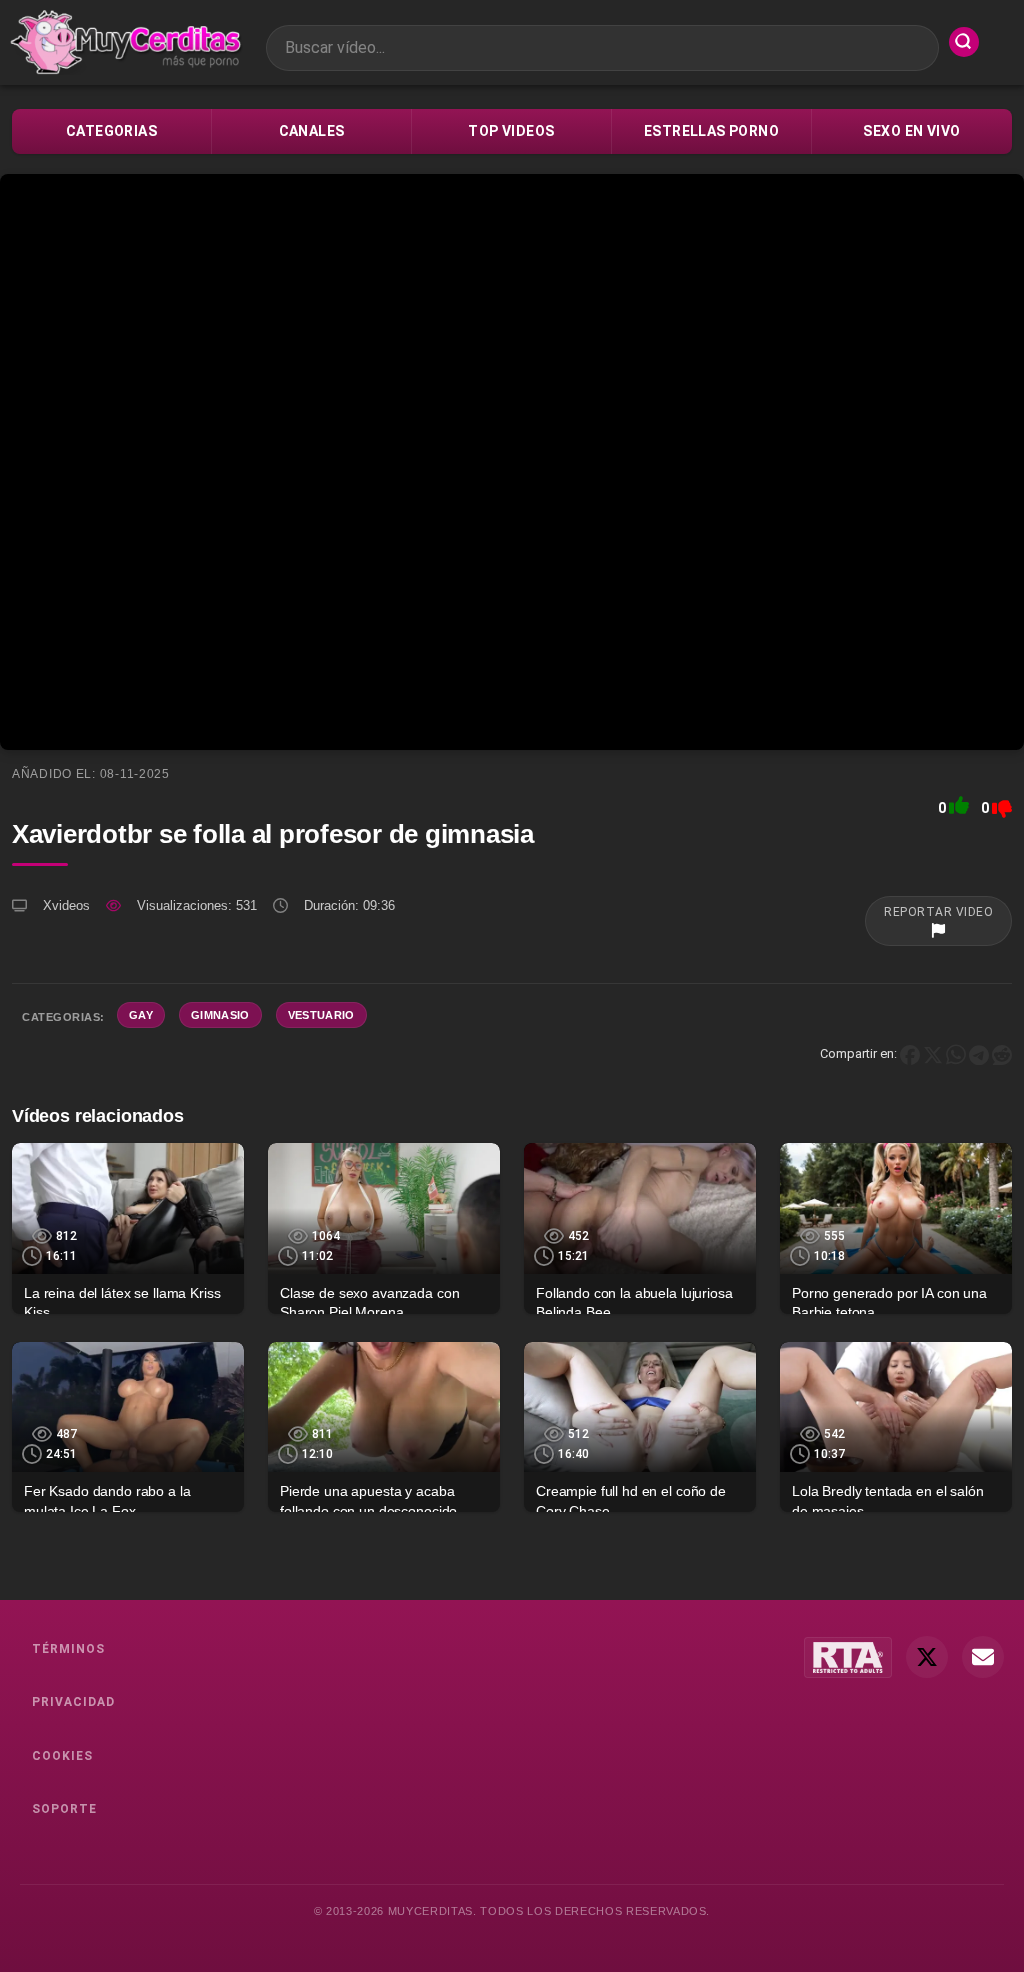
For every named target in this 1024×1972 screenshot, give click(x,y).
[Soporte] (983, 1657)
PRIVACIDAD (73, 1702)
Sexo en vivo (911, 131)
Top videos (511, 131)
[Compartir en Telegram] (979, 1053)
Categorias (111, 131)
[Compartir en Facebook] (910, 1053)
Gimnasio (220, 1015)
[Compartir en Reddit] (1002, 1053)
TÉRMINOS (68, 1649)
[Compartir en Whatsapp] (956, 1053)
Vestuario (321, 1015)
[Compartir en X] (933, 1053)
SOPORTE (64, 1809)
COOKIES (62, 1756)
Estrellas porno (711, 131)
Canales (312, 131)
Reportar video (938, 912)
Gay (141, 1015)
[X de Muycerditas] (927, 1657)
